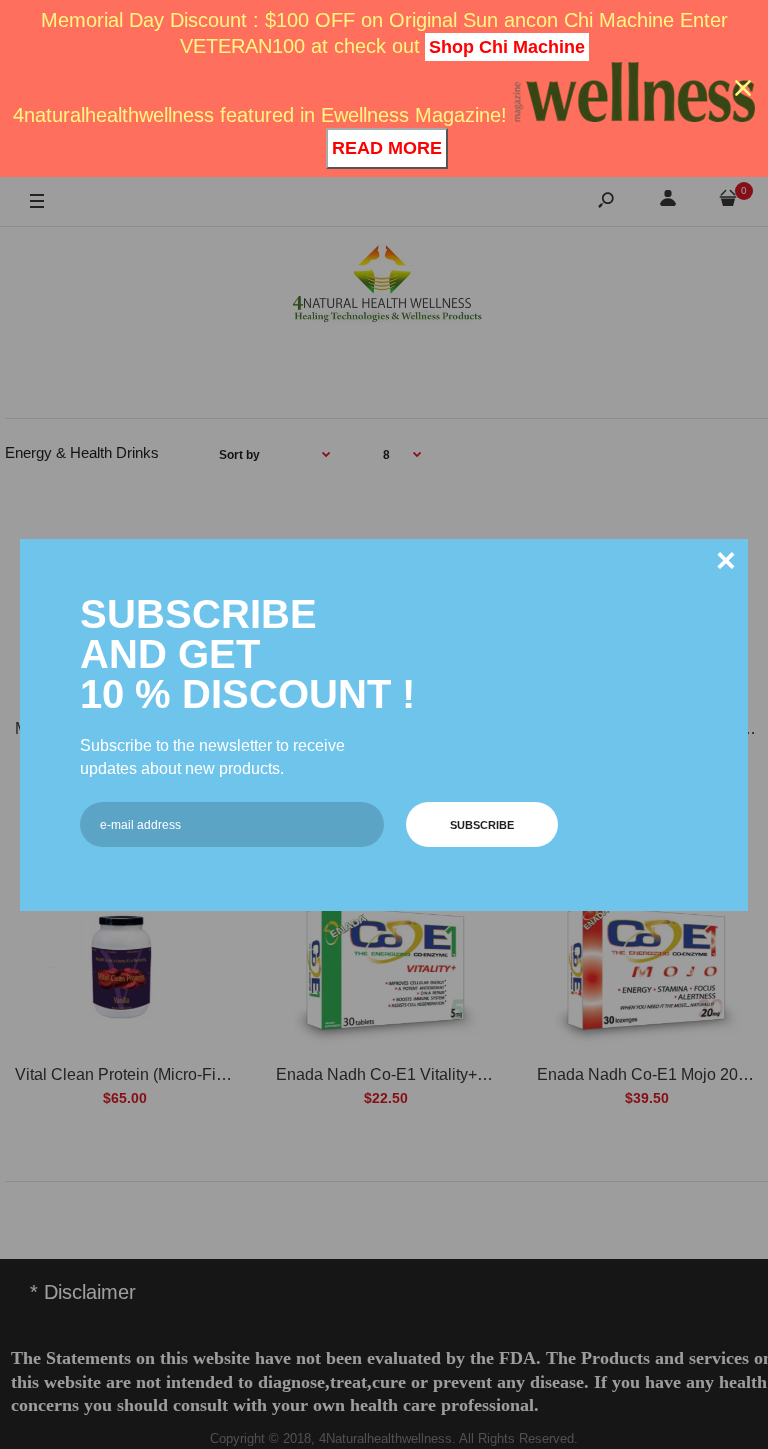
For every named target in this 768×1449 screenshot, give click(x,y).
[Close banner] (743, 88)
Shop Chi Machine (507, 47)
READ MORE (387, 148)
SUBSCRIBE (482, 825)
